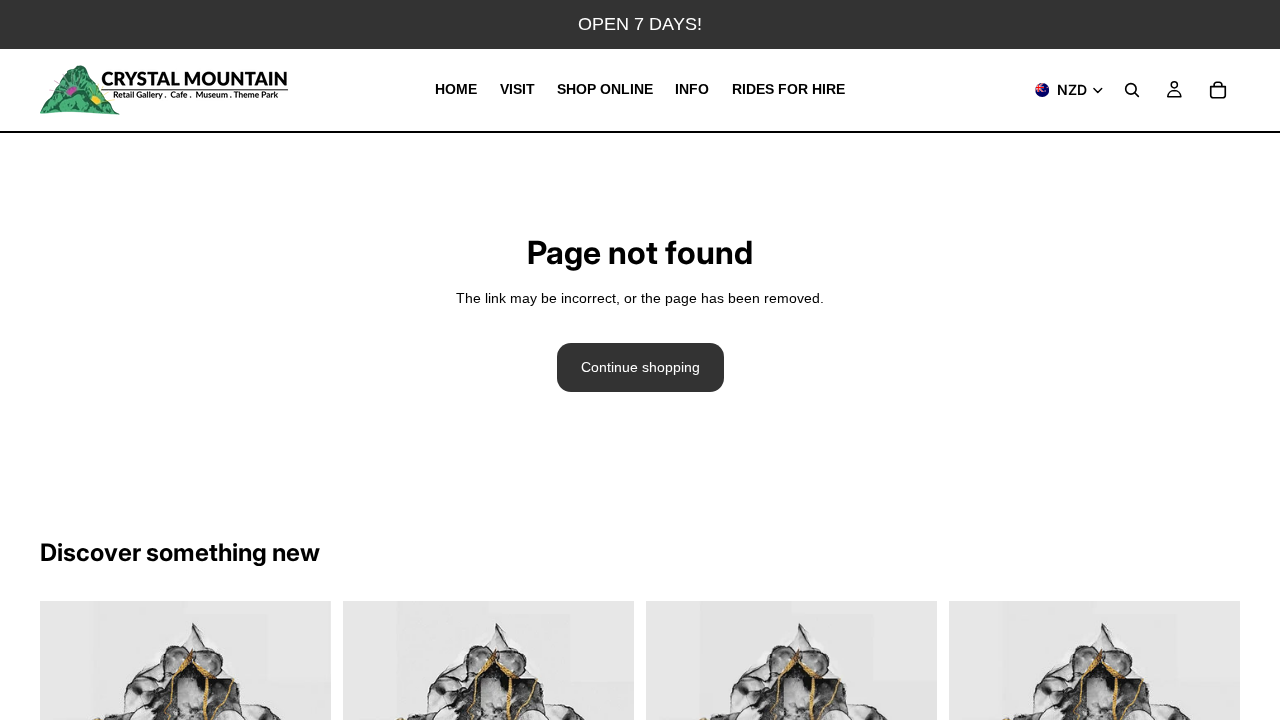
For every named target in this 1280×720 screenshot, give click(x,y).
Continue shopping (640, 367)
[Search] (1132, 90)
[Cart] (1218, 90)
